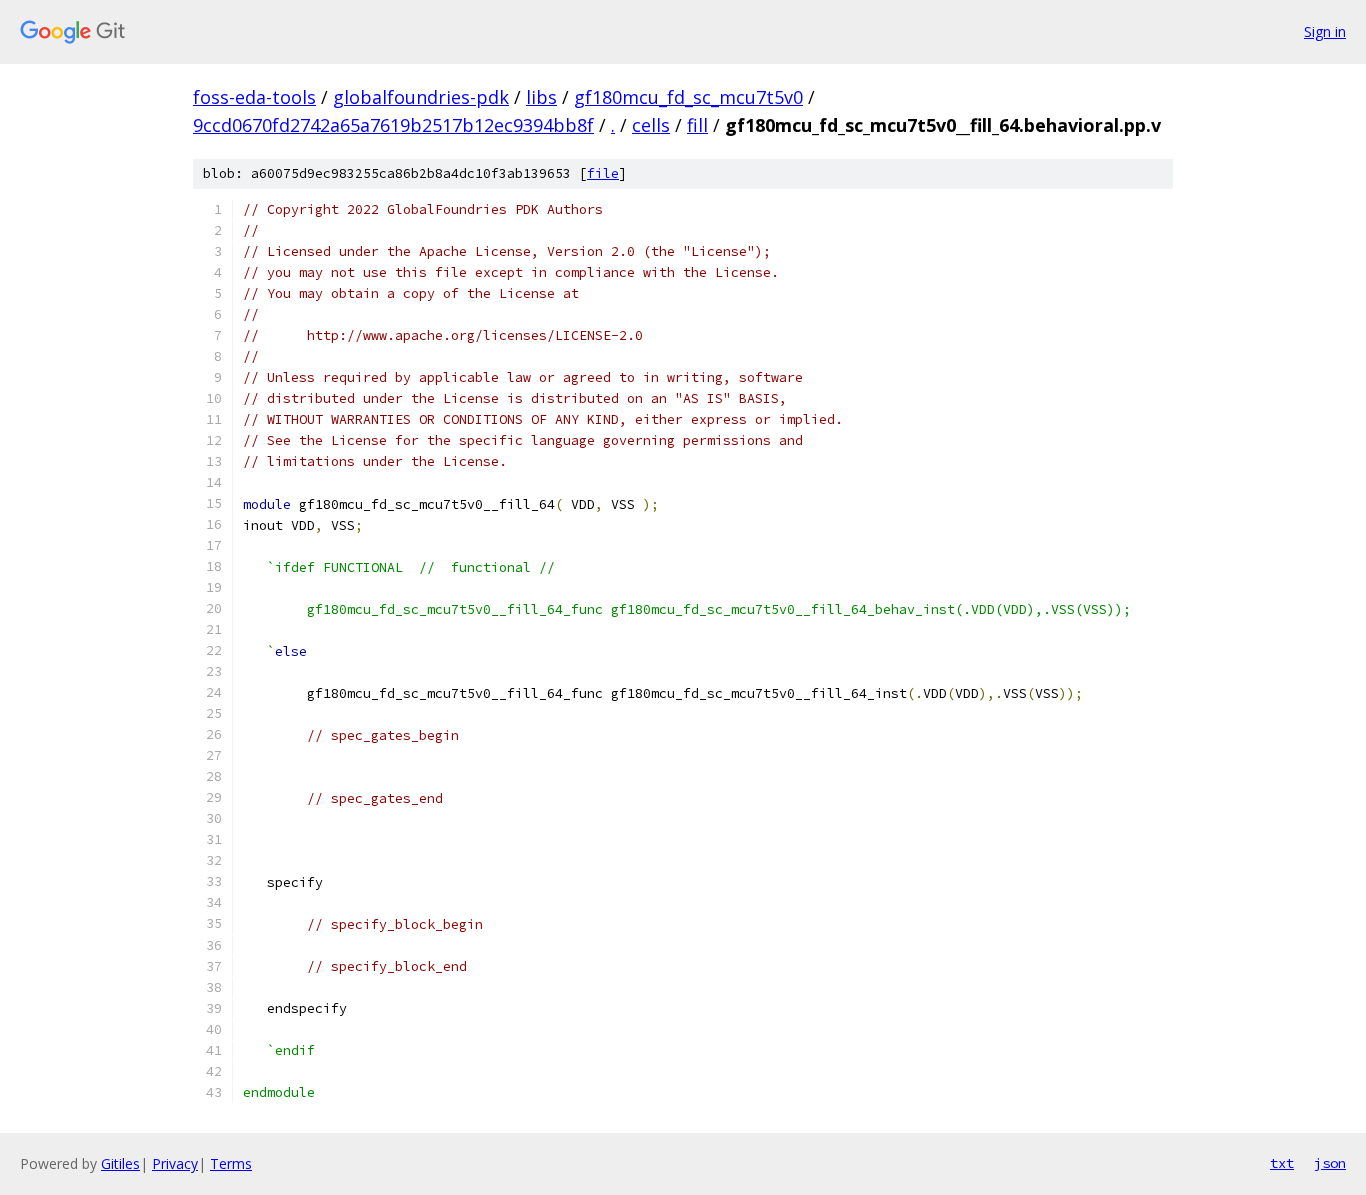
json (1330, 1163)
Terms (231, 1163)
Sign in (1325, 31)
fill (697, 125)
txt (1282, 1163)
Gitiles (120, 1163)
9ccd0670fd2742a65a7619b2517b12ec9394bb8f (393, 125)
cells (651, 125)
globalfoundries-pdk (421, 97)
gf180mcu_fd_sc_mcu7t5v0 (688, 97)
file (603, 173)
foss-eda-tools (254, 97)
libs (541, 97)
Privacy (175, 1163)
